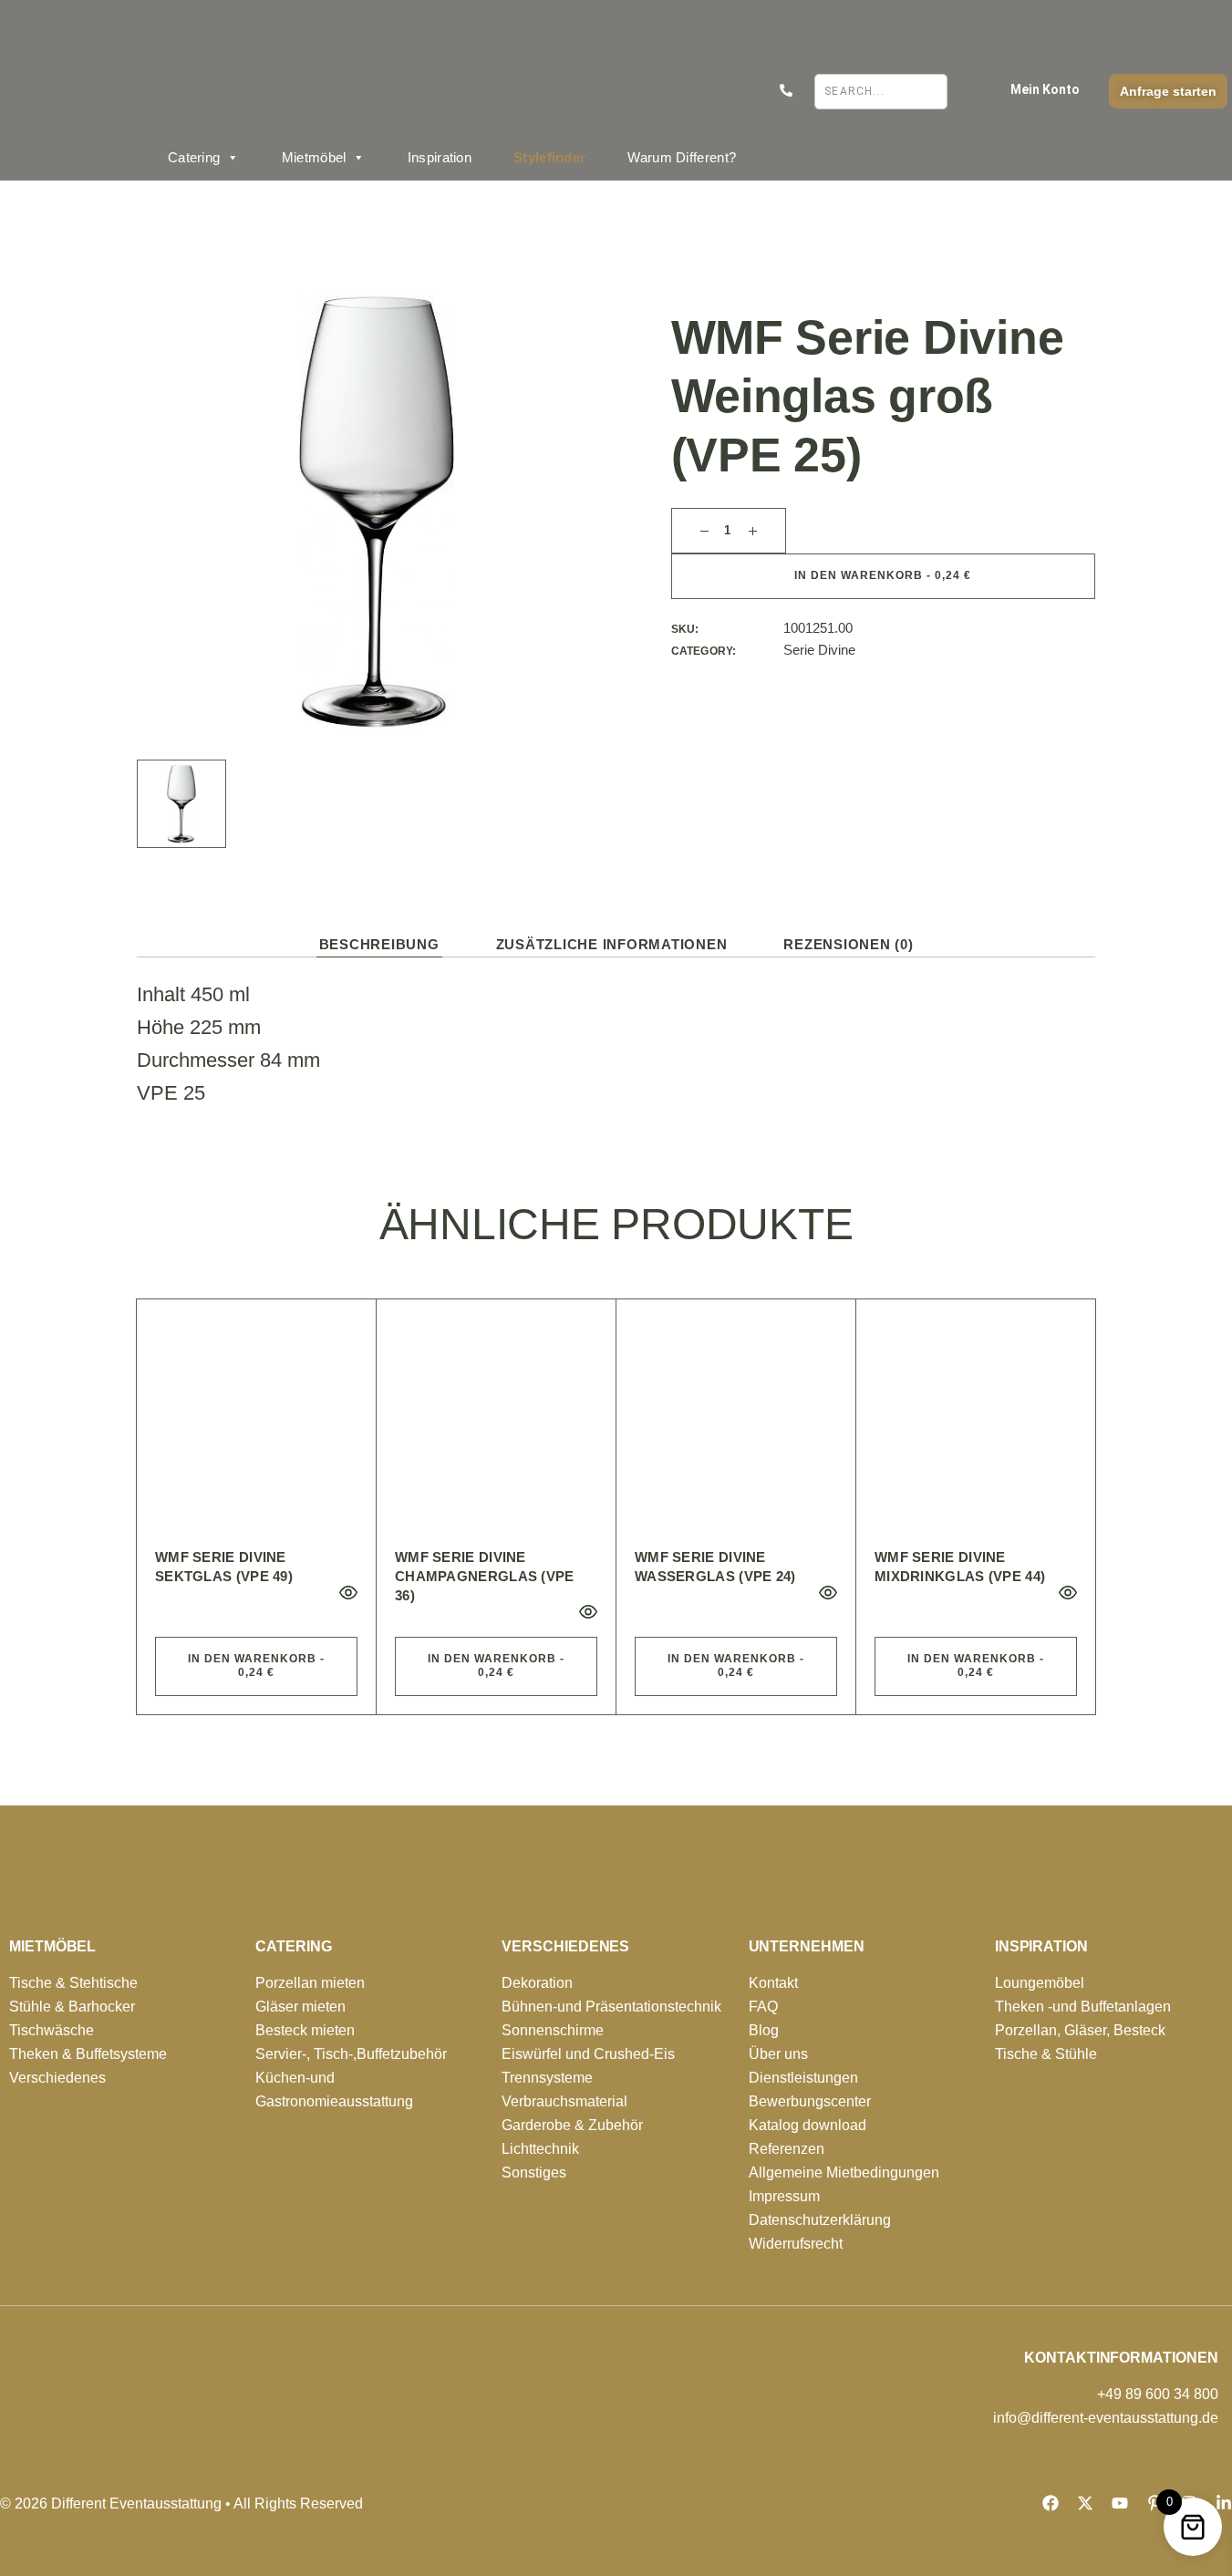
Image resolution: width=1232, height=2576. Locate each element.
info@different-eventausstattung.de (1106, 2418)
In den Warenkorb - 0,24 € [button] (256, 1666)
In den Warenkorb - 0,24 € (883, 575)
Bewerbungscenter (810, 2101)
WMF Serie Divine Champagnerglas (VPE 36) (485, 1576)
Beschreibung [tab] (379, 944)
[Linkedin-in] (1224, 2503)
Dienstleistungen (803, 2078)
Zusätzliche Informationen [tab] (612, 944)
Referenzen (787, 2149)
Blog (764, 2030)
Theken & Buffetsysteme (88, 2054)
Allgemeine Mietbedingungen (844, 2173)
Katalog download (808, 2125)
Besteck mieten (305, 2030)
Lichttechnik (540, 2149)
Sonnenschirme (553, 2030)
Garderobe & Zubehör (572, 2125)
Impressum (784, 2196)
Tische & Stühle (1046, 2054)
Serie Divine (819, 650)
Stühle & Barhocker (72, 2007)
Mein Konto (1045, 89)
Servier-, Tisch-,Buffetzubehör (351, 2054)
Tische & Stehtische (73, 1983)
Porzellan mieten (310, 1983)
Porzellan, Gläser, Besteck (1080, 2030)
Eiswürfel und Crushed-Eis (588, 2054)
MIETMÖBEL (52, 1946)
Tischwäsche (52, 2030)
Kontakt (773, 1983)
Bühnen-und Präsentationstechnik (611, 2007)
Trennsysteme (547, 2078)
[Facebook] (1051, 2503)
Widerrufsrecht (796, 2244)
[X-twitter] (1085, 2503)
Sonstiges (534, 2173)
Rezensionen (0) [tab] (848, 944)
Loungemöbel (1040, 1983)
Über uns (778, 2054)
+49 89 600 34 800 (1158, 2394)
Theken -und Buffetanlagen (1083, 2007)
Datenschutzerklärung (820, 2220)
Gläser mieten (300, 2007)
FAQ (763, 2007)
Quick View (348, 1593)
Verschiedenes (57, 2078)
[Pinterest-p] (1154, 2503)
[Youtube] (1120, 2503)
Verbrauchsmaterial (564, 2101)
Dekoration (537, 1983)
